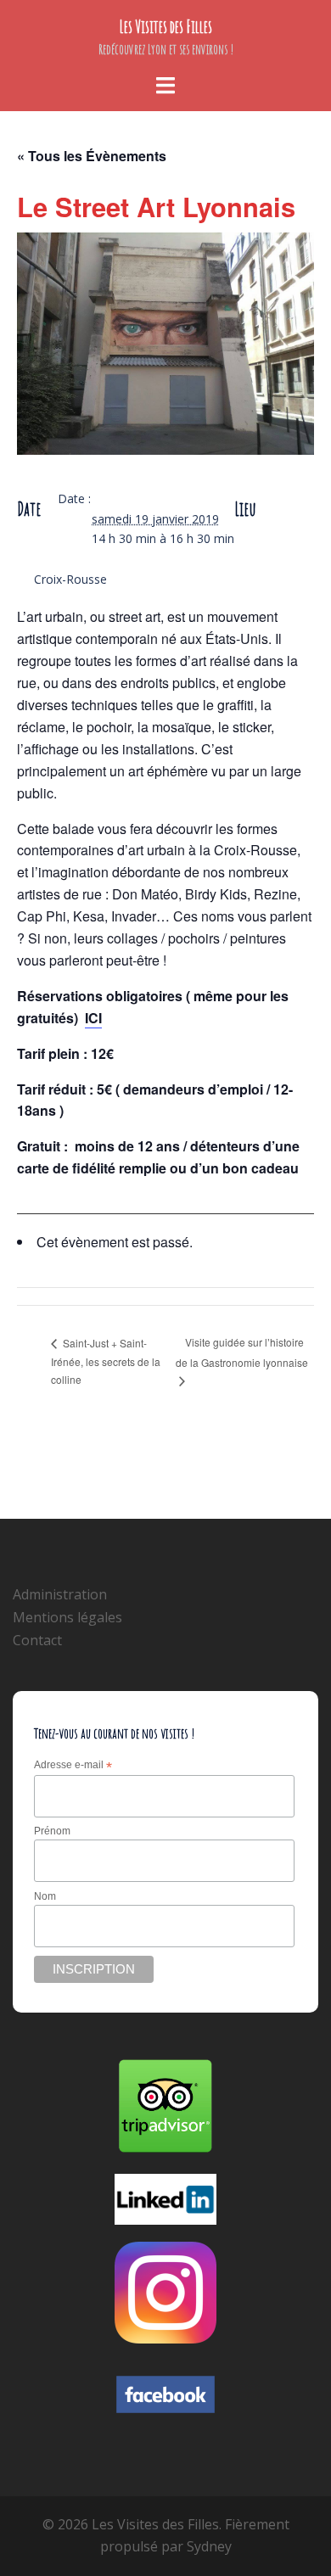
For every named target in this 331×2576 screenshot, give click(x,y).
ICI (93, 1018)
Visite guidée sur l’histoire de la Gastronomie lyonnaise (242, 1352)
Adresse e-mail (73, 1766)
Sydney (209, 2546)
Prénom (52, 1831)
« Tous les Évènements (92, 156)
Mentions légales (67, 1617)
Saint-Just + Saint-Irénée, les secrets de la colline (106, 1361)
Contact (37, 1640)
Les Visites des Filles (166, 27)
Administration (60, 1594)
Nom (45, 1896)
